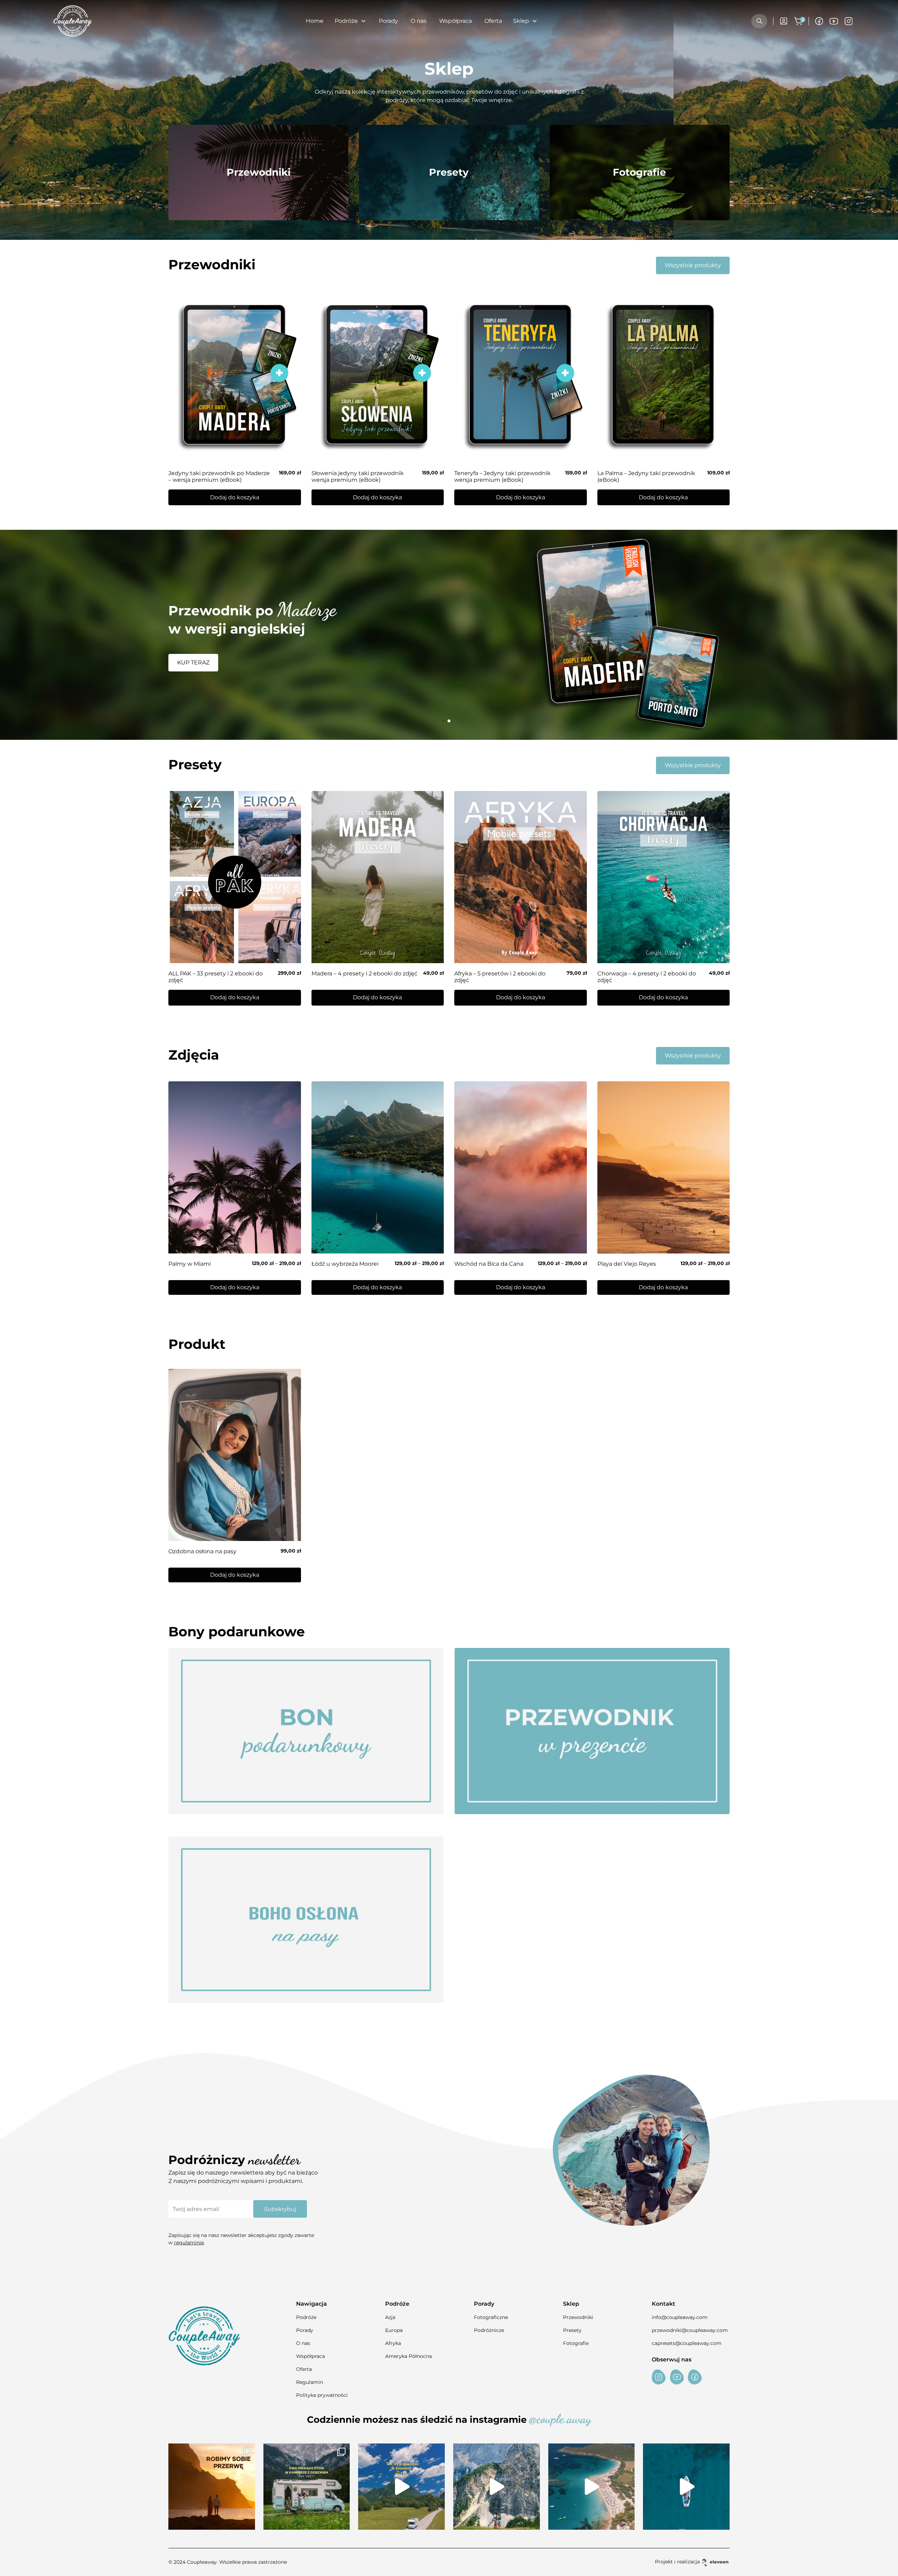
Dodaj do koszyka (235, 1287)
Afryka (393, 2343)
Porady (388, 21)
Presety (572, 2330)
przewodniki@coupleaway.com (690, 2330)
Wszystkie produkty (693, 265)
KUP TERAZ (193, 664)
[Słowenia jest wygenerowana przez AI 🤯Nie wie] (497, 2487)
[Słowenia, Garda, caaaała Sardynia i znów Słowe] (307, 2487)
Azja (390, 2317)
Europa (394, 2330)
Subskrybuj (280, 2209)
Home (315, 21)
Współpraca (455, 21)
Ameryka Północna (408, 2356)
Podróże (306, 2317)
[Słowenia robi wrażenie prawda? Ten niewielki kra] (401, 2487)
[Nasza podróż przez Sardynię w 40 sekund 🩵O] (592, 2487)
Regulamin (310, 2382)
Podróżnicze (489, 2330)
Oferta (493, 21)
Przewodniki (578, 2317)
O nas (419, 21)
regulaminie (189, 2243)
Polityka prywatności (322, 2395)
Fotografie (576, 2343)
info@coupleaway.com (680, 2317)
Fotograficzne (491, 2317)
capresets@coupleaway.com (687, 2343)
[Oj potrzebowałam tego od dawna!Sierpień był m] (212, 2487)
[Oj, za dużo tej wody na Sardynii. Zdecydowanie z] (686, 2487)
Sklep (521, 21)
